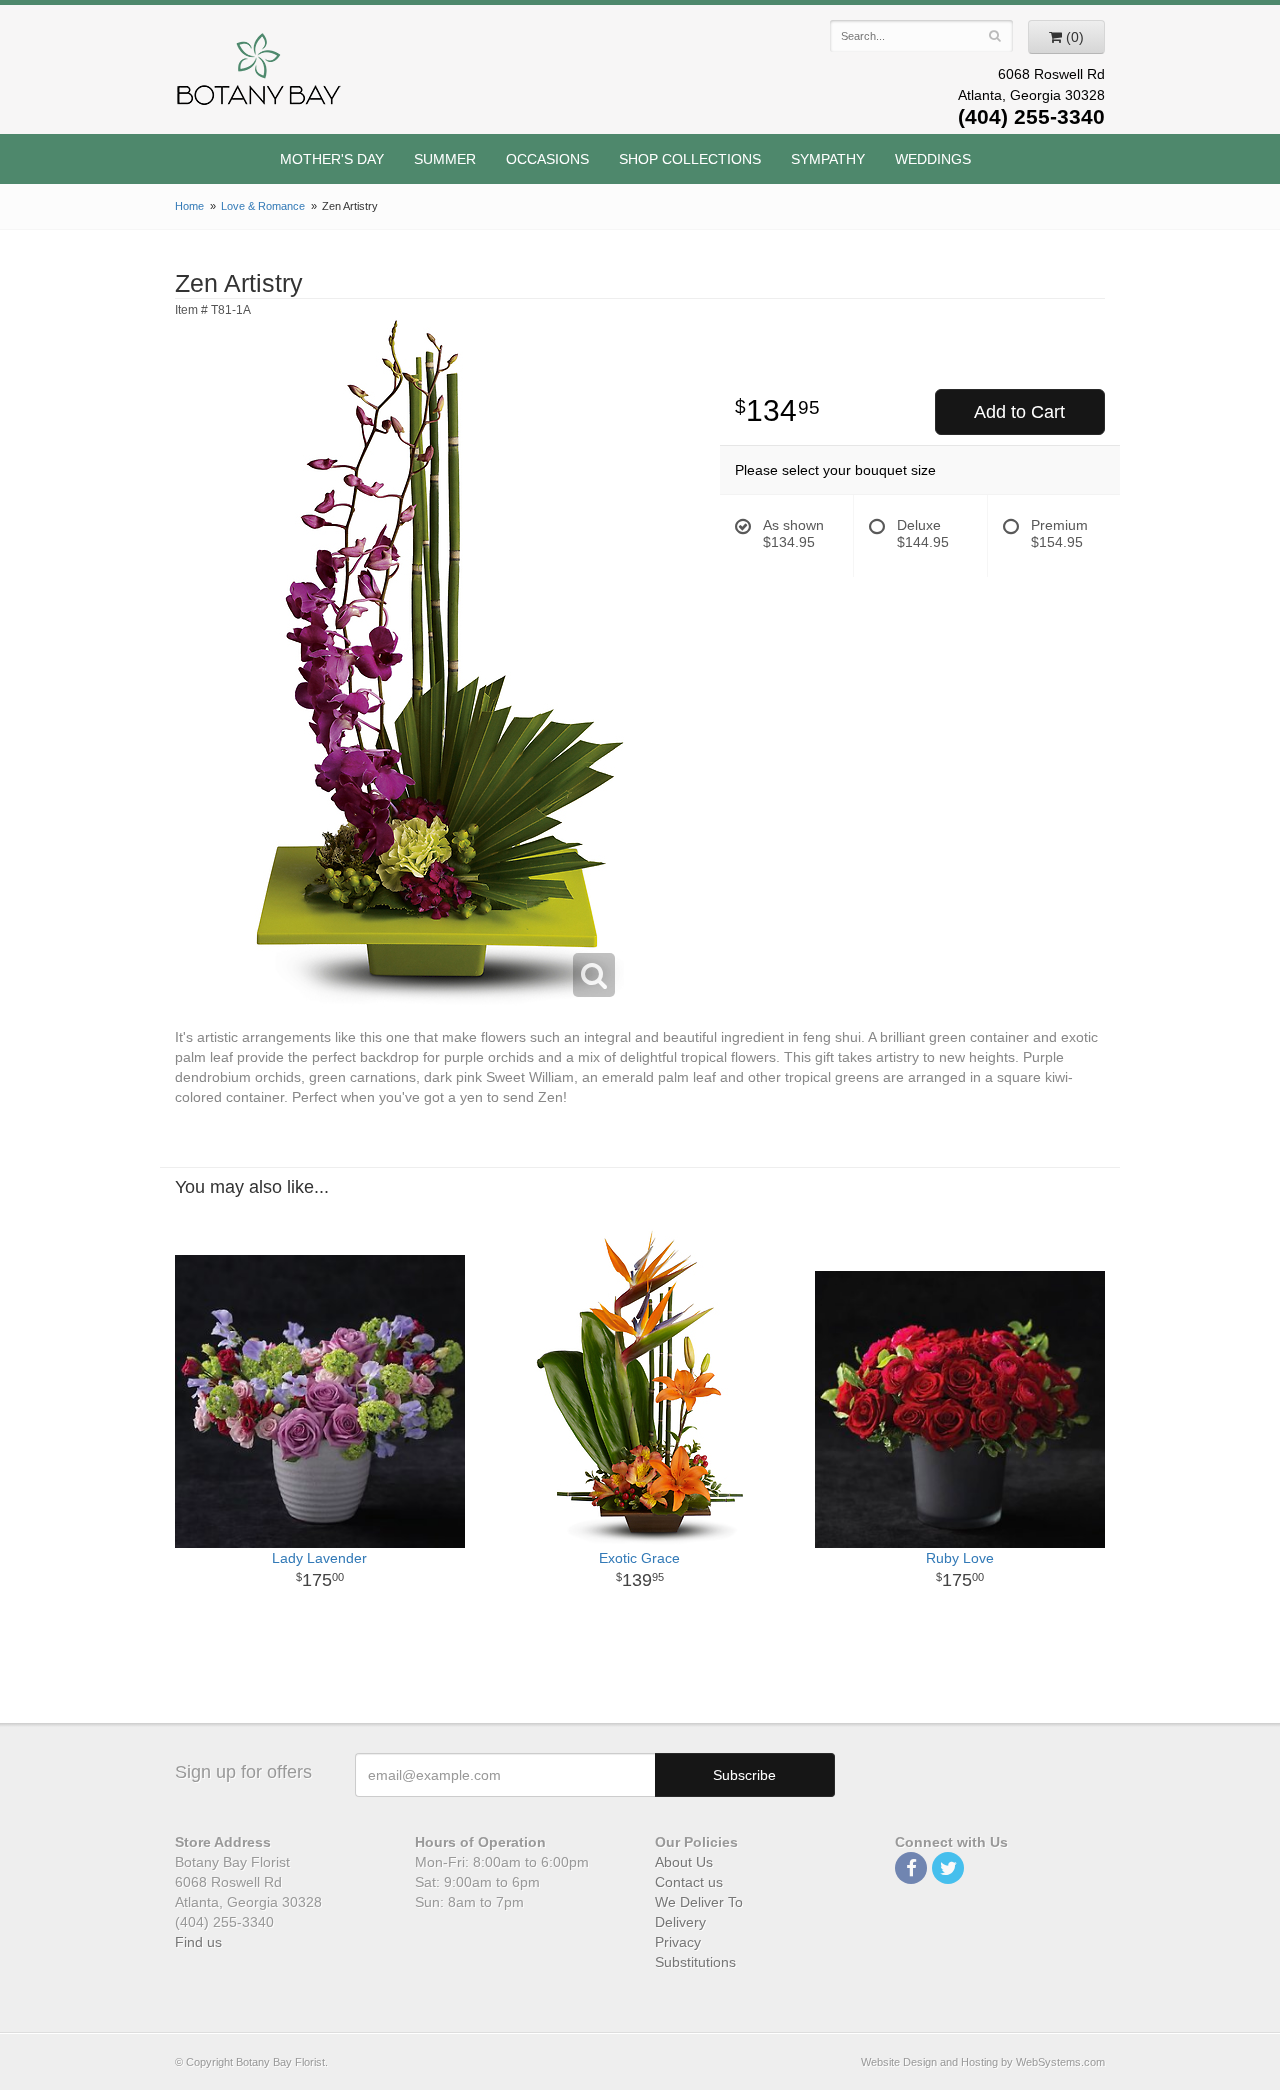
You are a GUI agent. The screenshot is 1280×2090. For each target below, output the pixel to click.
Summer (445, 159)
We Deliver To (699, 1902)
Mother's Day (332, 159)
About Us (684, 1862)
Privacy (678, 1942)
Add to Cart (1019, 412)
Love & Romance (263, 206)
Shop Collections (690, 159)
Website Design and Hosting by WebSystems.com (983, 2062)
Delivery (680, 1922)
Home (189, 206)
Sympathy (828, 159)
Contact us (689, 1882)
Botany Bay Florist (259, 74)
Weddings (933, 159)
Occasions (547, 159)
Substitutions (695, 1962)
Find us (198, 1942)
